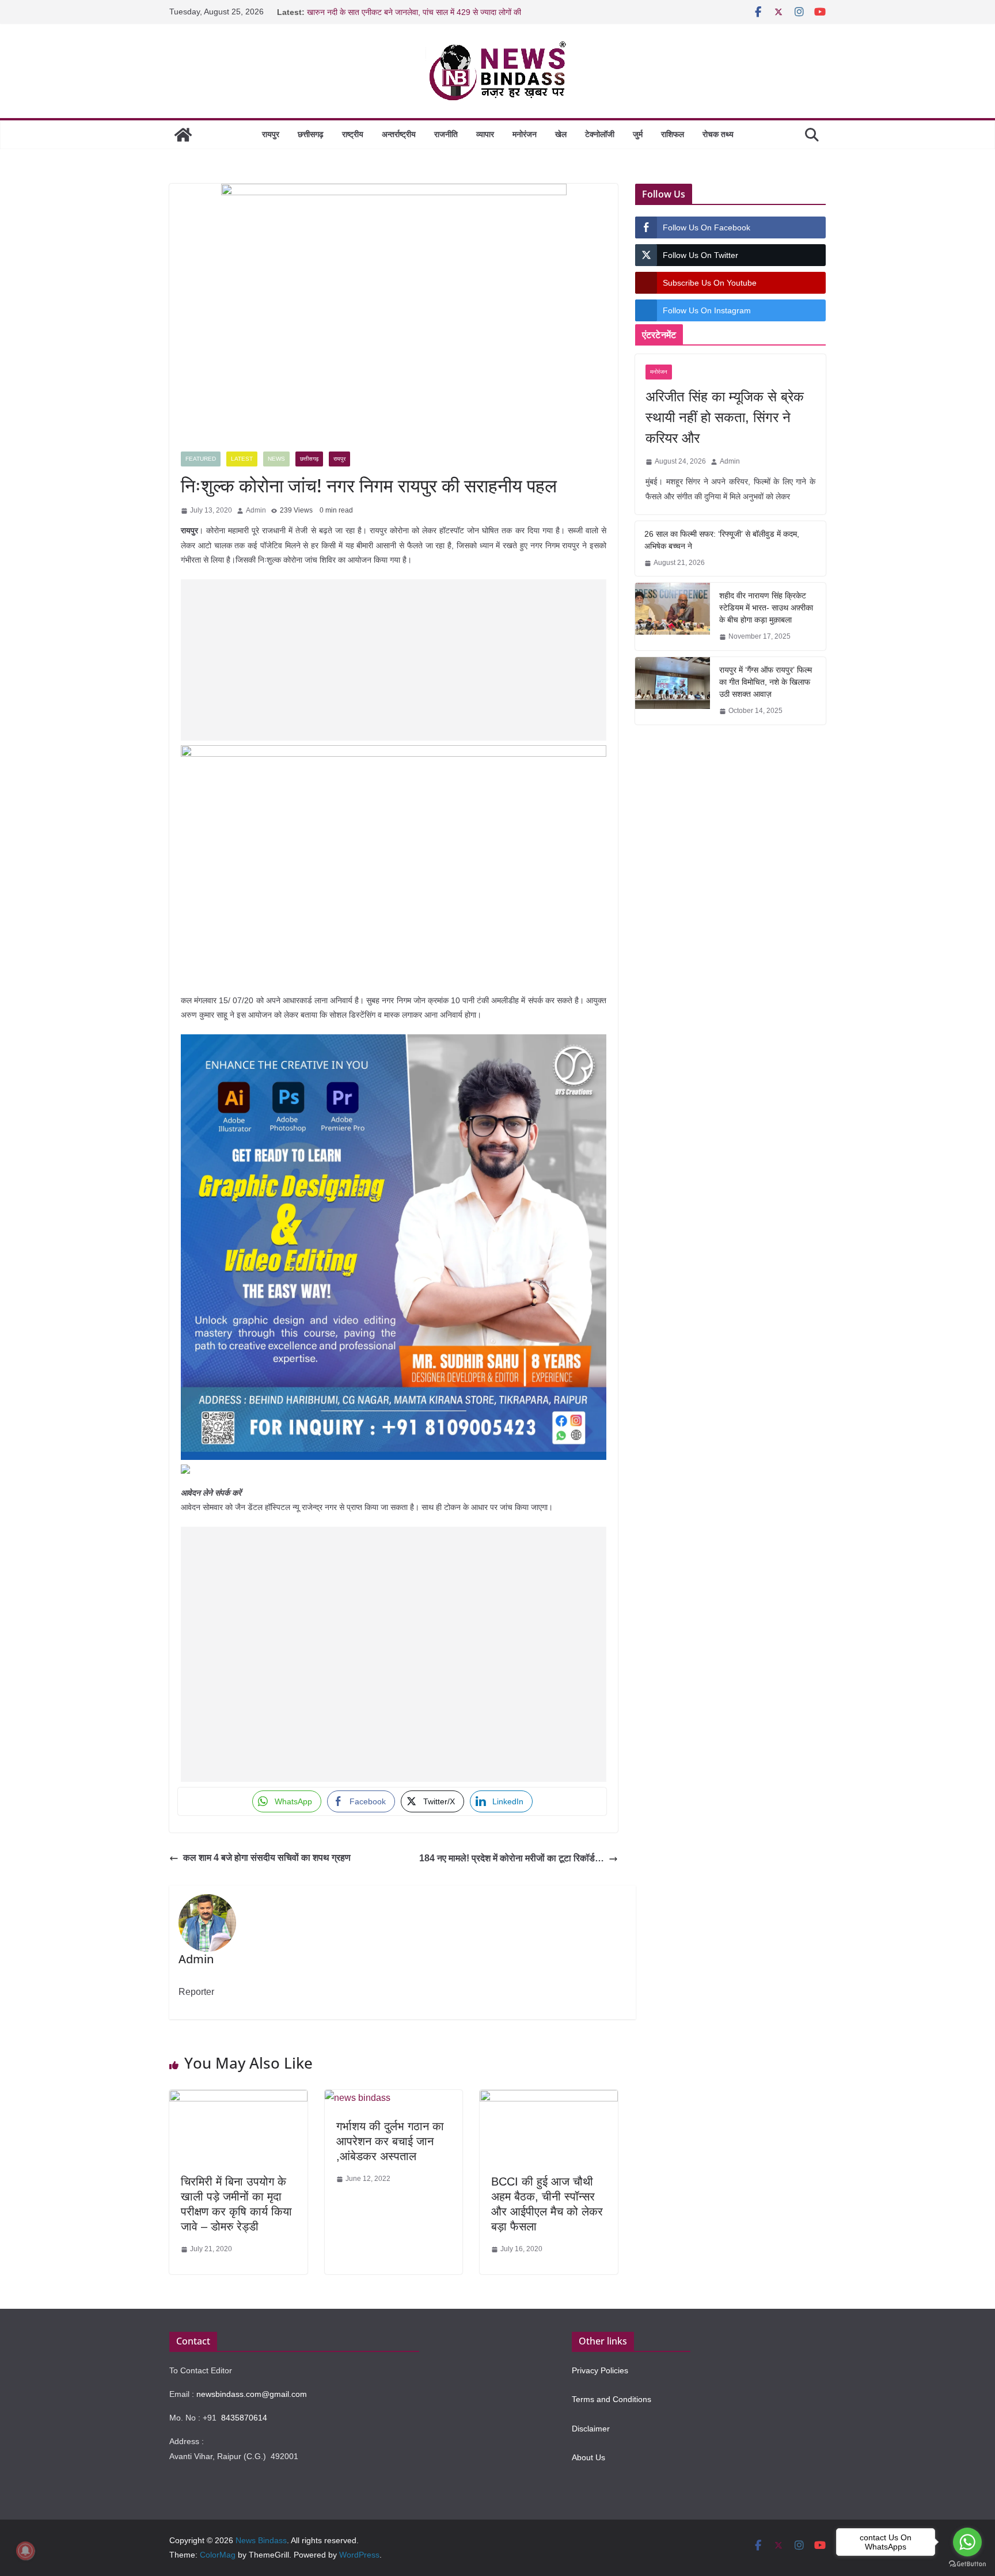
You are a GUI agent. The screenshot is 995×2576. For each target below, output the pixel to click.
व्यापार (485, 134)
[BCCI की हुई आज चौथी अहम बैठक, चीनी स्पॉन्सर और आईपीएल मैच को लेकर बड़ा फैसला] (549, 2098)
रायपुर (271, 134)
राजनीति (446, 134)
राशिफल (673, 134)
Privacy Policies (600, 2370)
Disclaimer (591, 2429)
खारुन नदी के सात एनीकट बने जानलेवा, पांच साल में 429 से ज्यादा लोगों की (414, 12)
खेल (561, 134)
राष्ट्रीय (353, 134)
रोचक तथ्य (718, 134)
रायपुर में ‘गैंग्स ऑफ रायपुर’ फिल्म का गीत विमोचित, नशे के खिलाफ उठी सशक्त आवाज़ (766, 682)
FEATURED (201, 459)
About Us (588, 2457)
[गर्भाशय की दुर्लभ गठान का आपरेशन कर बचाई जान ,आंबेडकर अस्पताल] (358, 2098)
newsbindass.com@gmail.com (252, 2394)
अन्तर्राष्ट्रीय (399, 134)
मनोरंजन (525, 134)
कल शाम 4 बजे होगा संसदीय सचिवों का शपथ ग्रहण (267, 1858)
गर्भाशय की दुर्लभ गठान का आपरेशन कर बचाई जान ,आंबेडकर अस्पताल (390, 2141)
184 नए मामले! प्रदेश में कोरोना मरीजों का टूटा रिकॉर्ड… (512, 1858)
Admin (256, 510)
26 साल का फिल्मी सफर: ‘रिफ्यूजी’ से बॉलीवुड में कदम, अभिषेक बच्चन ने (722, 540)
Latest (242, 459)
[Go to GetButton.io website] (967, 2564)
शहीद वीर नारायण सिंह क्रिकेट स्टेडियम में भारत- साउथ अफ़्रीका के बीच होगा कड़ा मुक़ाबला (766, 608)
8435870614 (244, 2418)
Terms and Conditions (612, 2399)
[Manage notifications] (25, 2551)
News (276, 459)
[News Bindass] (183, 135)
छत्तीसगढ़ (311, 134)
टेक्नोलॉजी (600, 134)
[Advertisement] (394, 660)
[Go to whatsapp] (967, 2542)
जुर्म (638, 134)
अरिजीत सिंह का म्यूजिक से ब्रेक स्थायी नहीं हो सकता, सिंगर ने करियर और (725, 417)
